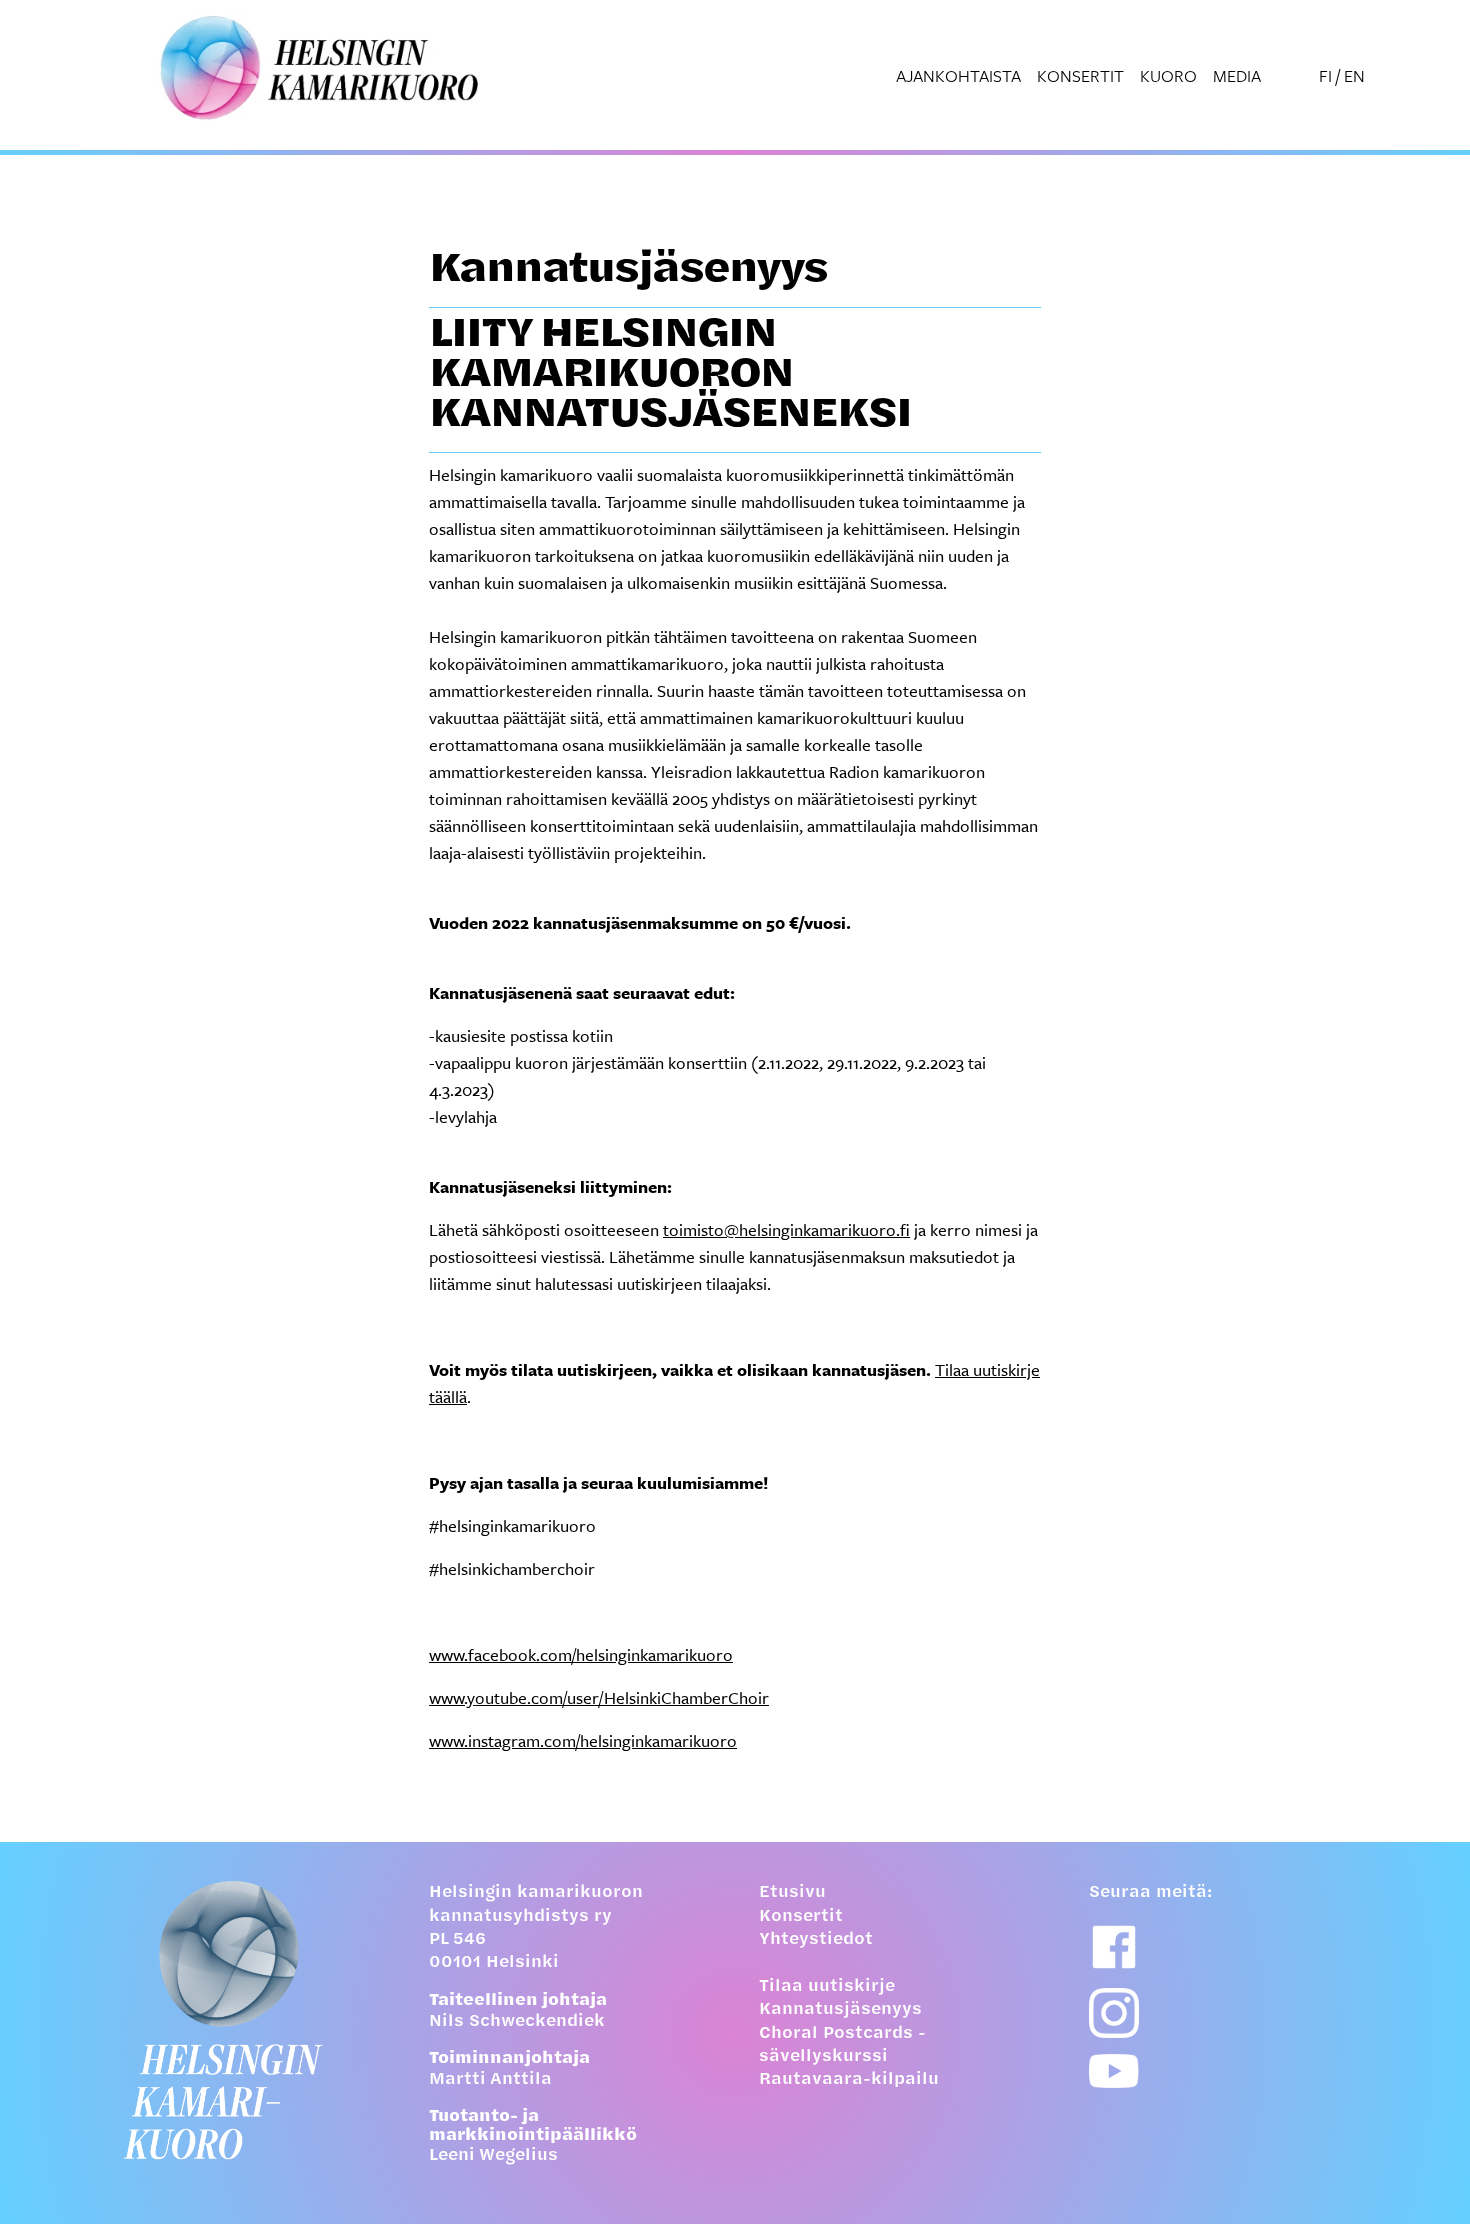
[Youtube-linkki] (1114, 2071)
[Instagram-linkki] (1114, 2013)
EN (1354, 75)
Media (1237, 75)
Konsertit (1080, 75)
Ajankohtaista (958, 75)
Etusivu (792, 1893)
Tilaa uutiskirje (827, 1987)
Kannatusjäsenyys (840, 2010)
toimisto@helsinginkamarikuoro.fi (786, 1229)
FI (1325, 75)
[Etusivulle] (240, 2020)
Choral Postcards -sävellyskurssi (842, 2045)
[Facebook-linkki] (1114, 1947)
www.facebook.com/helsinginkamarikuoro (581, 1654)
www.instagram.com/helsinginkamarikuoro (583, 1740)
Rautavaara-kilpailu (849, 2080)
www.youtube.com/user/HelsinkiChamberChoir (599, 1697)
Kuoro (1168, 75)
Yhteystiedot (816, 1940)
